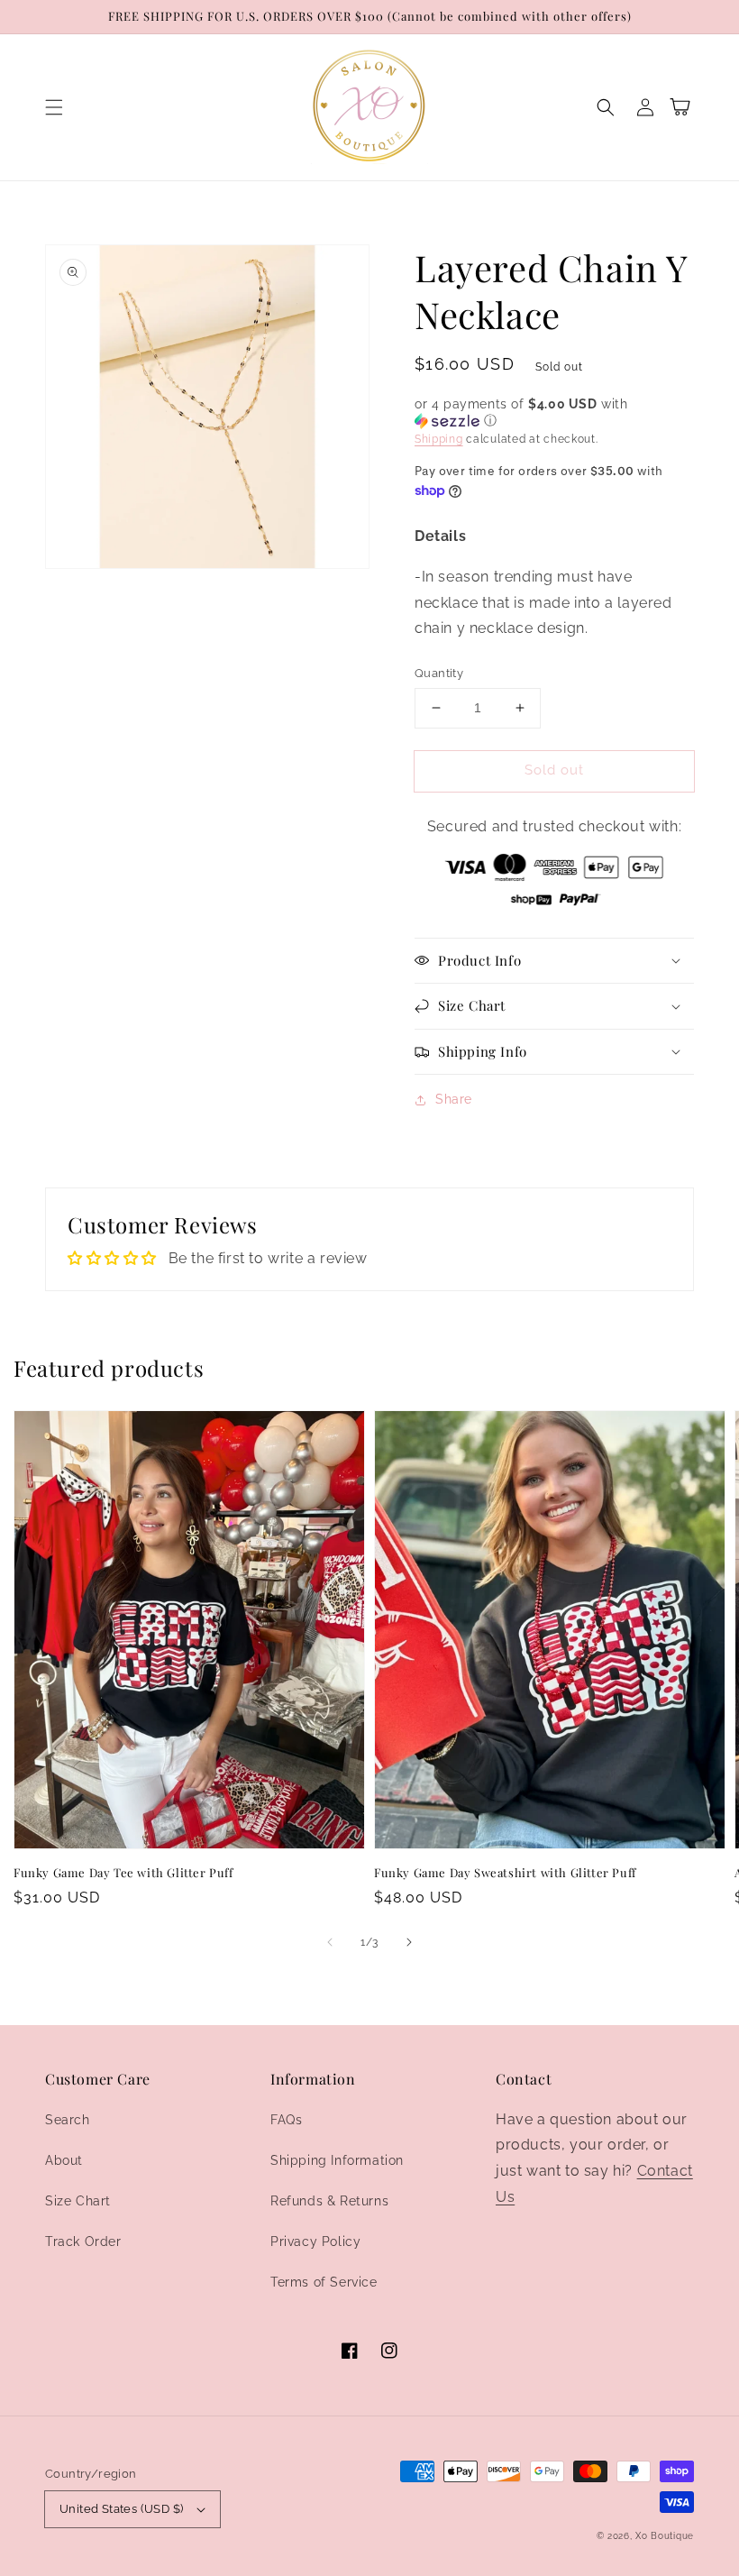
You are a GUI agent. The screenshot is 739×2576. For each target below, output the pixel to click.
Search (68, 2120)
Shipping (439, 439)
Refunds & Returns (329, 2201)
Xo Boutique (665, 2536)
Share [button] (454, 1099)
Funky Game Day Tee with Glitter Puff (123, 1872)
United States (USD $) (121, 2509)
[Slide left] (330, 1942)
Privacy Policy (315, 2241)
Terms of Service (324, 2282)
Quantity (439, 673)
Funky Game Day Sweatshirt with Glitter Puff (505, 1872)
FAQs (286, 2120)
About (64, 2160)
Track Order (83, 2241)
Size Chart (78, 2201)
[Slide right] (409, 1942)
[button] (54, 107)
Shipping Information (337, 2160)
